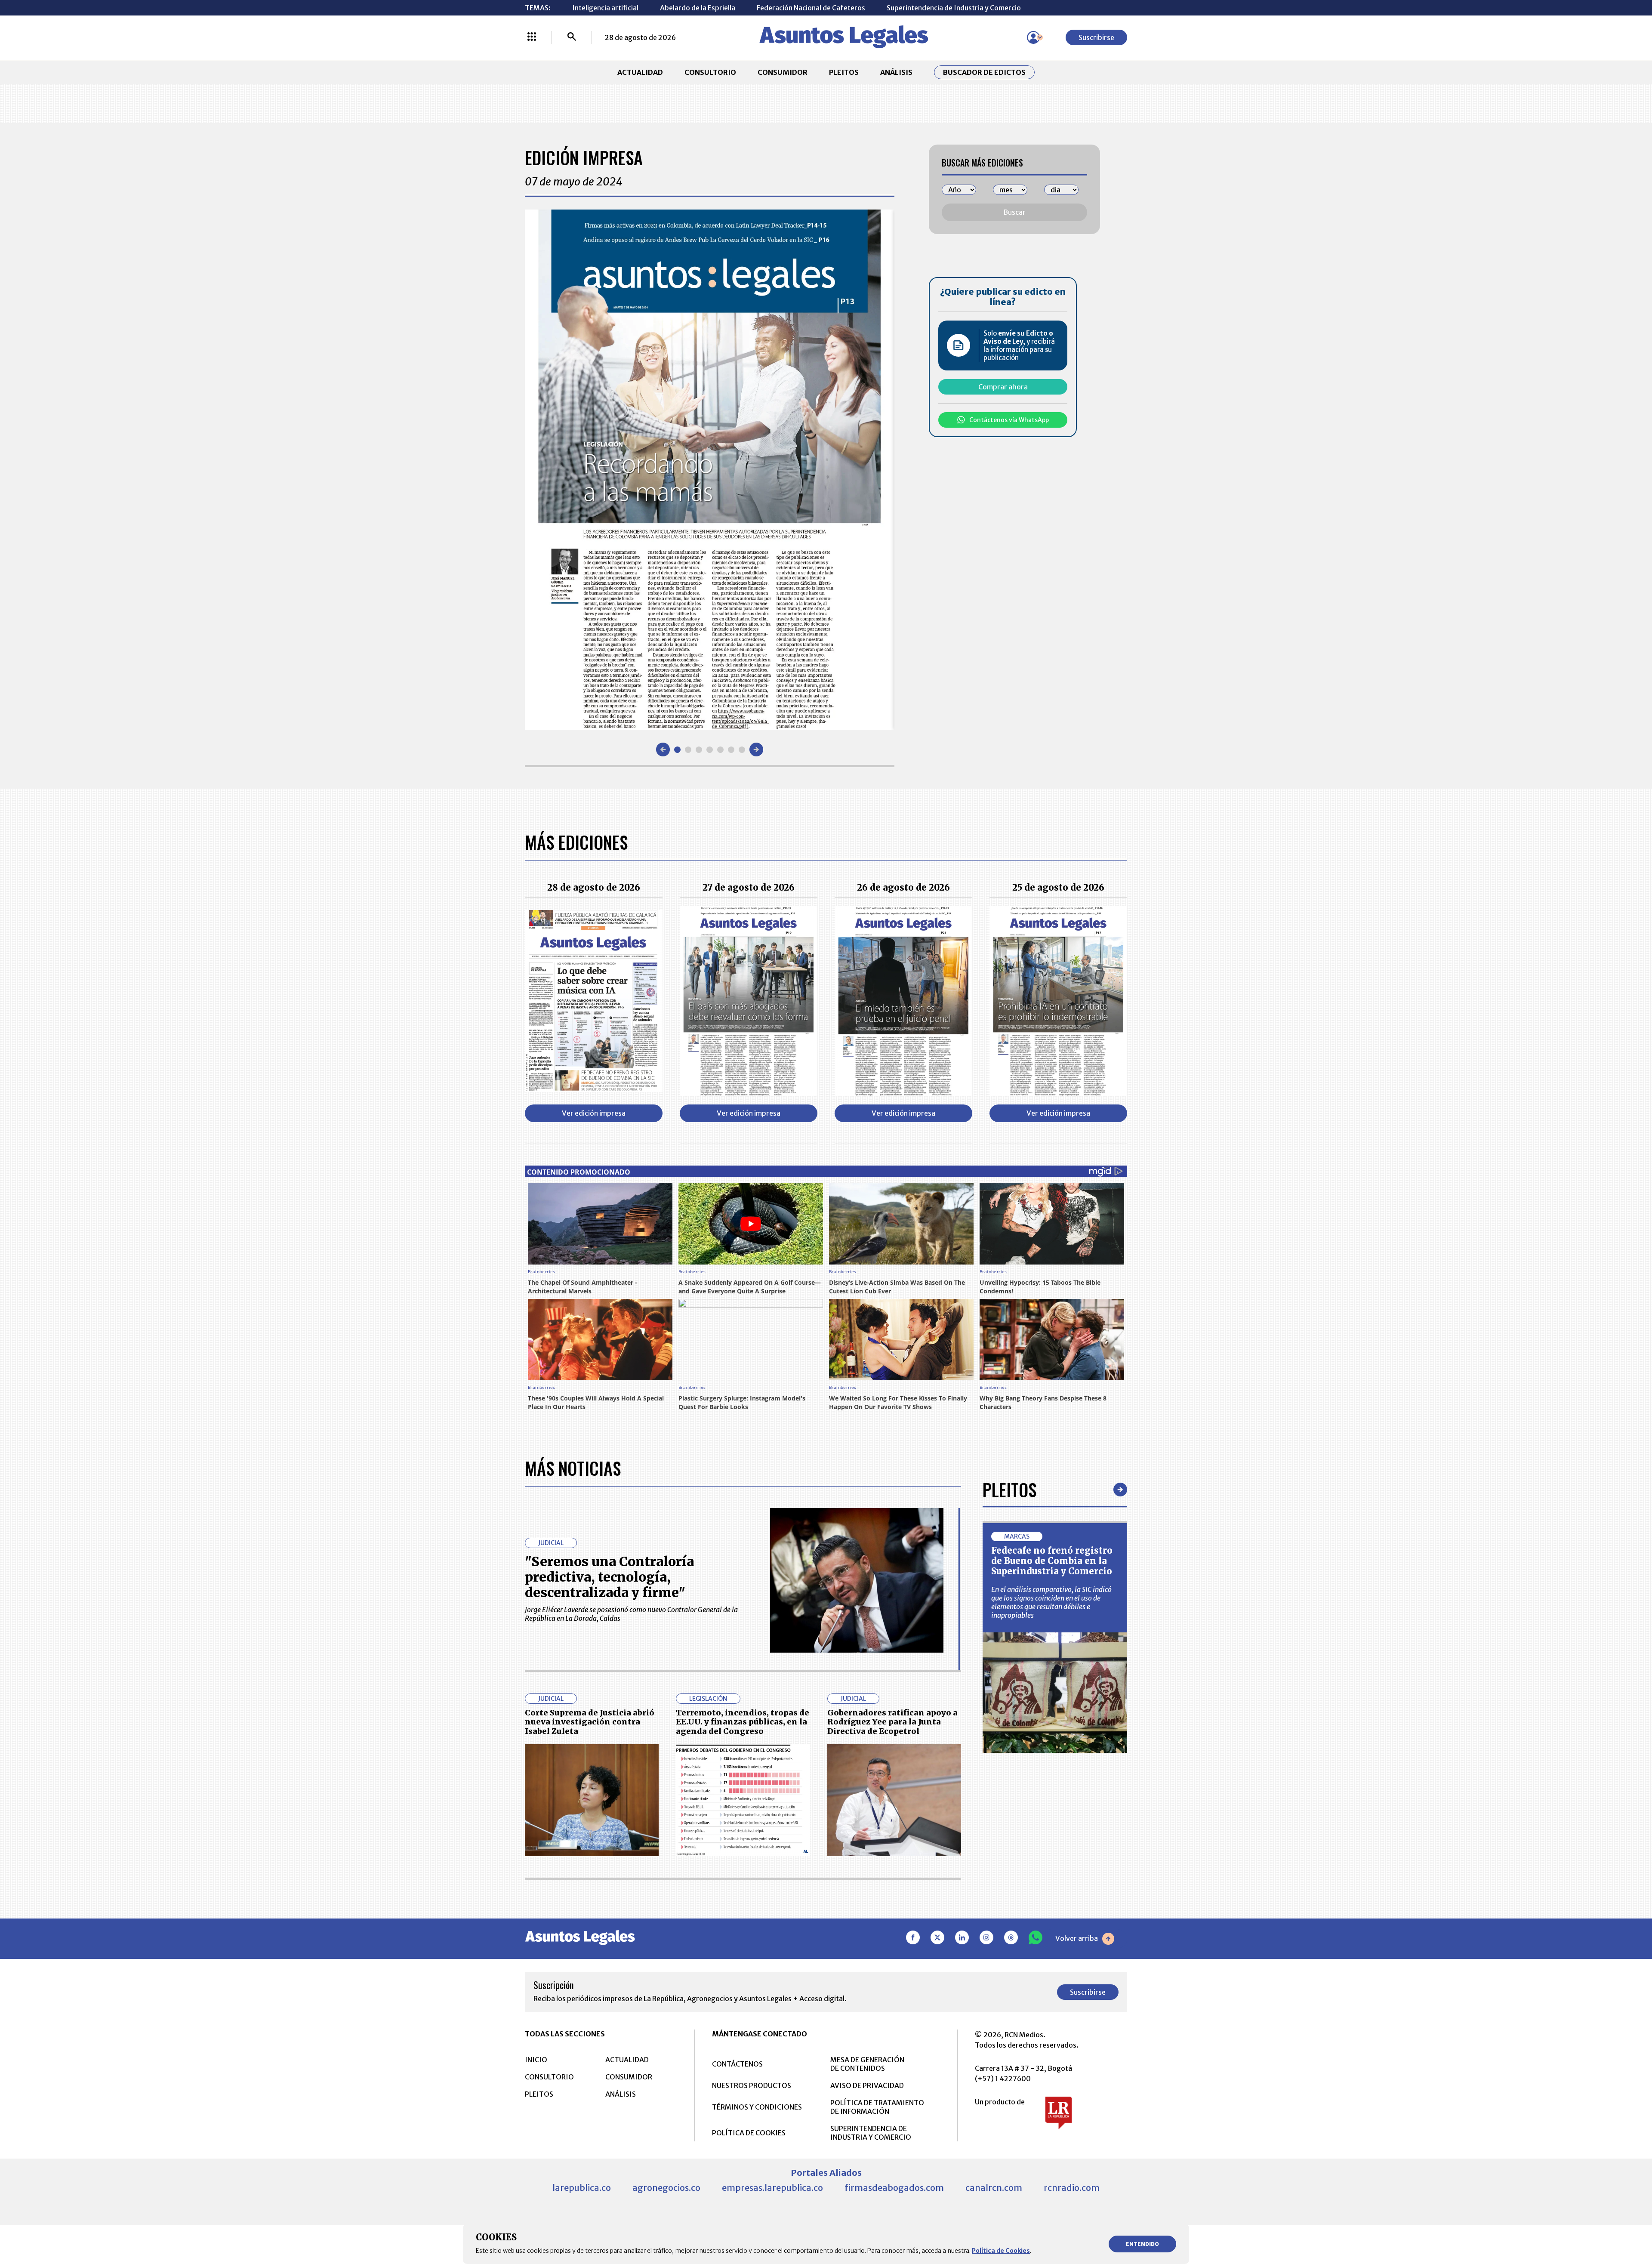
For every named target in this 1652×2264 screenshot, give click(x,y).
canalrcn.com (994, 2188)
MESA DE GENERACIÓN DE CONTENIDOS (867, 2064)
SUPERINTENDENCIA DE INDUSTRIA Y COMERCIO (871, 2133)
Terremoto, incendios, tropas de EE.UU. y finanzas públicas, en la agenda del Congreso (743, 1722)
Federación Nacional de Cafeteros (811, 8)
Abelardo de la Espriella (698, 8)
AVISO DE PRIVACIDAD (867, 2085)
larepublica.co (582, 2188)
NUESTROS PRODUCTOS (752, 2085)
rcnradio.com (1072, 2188)
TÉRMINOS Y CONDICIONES (757, 2107)
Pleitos (1009, 1490)
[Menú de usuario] (1033, 37)
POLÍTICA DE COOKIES (749, 2133)
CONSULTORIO (710, 72)
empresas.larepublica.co (772, 2188)
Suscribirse (1096, 37)
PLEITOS (844, 72)
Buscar (1014, 212)
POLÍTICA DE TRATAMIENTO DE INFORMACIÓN (877, 2107)
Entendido (1142, 2244)
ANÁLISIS (896, 72)
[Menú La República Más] (532, 37)
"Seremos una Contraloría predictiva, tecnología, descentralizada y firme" (609, 1577)
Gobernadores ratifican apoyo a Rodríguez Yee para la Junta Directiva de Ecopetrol (892, 1722)
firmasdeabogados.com (894, 2188)
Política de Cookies (1001, 2251)
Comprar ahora (1003, 387)
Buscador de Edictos (984, 72)
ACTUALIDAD (640, 72)
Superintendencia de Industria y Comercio (954, 8)
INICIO (536, 2060)
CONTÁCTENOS (737, 2064)
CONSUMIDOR (783, 72)
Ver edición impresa (594, 1113)
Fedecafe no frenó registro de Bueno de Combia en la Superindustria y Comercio (1052, 1561)
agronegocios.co (666, 2188)
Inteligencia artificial (605, 8)
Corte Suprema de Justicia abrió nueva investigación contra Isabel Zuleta (590, 1722)
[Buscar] (572, 37)
